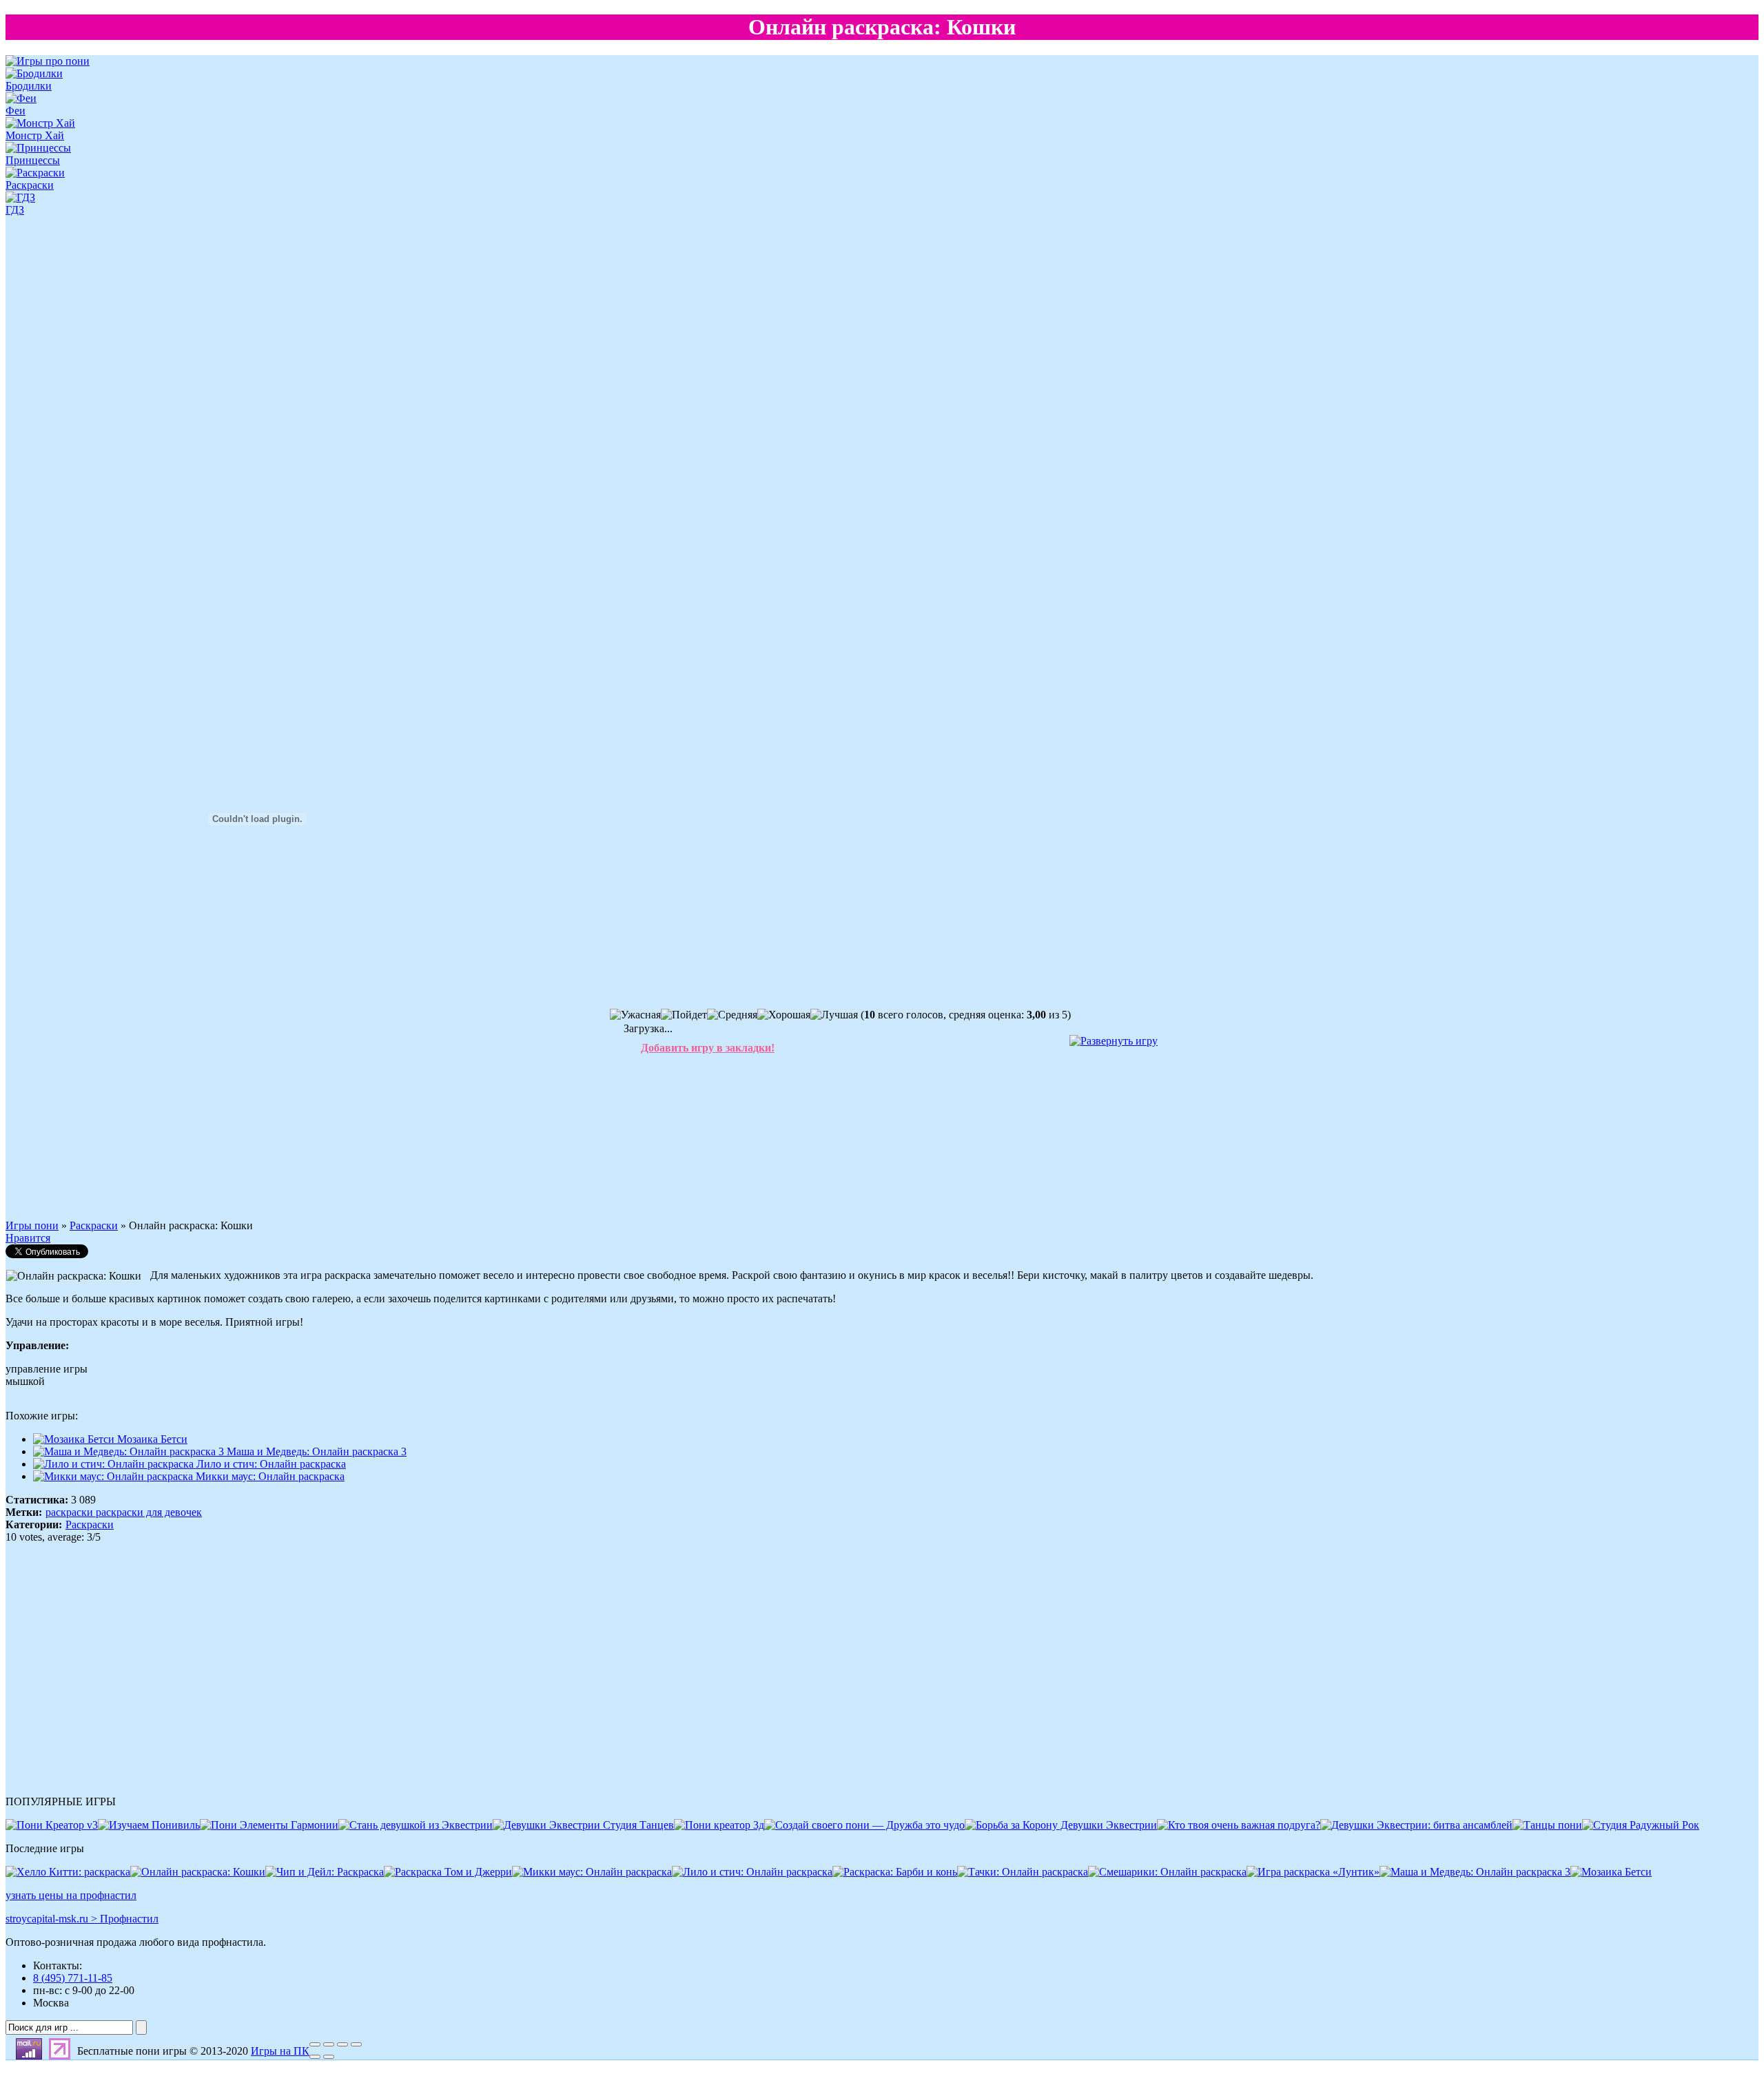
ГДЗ (15, 210)
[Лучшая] (834, 1015)
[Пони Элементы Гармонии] (269, 1825)
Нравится (28, 1238)
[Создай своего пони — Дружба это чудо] (864, 1825)
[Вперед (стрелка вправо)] (329, 2057)
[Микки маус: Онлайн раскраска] (592, 1872)
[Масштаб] (356, 2044)
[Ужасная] (635, 1015)
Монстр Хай (35, 135)
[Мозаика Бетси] (1611, 1872)
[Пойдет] (684, 1015)
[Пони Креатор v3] (52, 1825)
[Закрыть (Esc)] (315, 2044)
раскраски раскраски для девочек (124, 1512)
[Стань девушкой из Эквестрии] (416, 1825)
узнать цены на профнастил (71, 1895)
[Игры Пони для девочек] (48, 61)
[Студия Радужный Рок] (1641, 1825)
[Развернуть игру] (1114, 1041)
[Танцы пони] (1547, 1825)
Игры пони (32, 1225)
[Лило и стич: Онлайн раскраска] (752, 1872)
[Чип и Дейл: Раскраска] (325, 1872)
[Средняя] (732, 1015)
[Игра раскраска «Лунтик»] (1313, 1872)
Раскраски (30, 185)
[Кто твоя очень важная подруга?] (1239, 1825)
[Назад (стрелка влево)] (315, 2057)
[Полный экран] (342, 2044)
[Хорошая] (784, 1015)
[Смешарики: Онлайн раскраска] (1167, 1872)
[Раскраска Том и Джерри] (448, 1872)
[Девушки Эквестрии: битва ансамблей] (1416, 1825)
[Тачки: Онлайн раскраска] (1023, 1872)
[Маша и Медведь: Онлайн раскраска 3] (1475, 1872)
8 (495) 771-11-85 (73, 1978)
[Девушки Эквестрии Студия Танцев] (583, 1825)
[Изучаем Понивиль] (149, 1825)
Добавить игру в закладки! (708, 1048)
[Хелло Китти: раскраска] (68, 1872)
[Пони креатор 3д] (719, 1825)
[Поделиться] (329, 2044)
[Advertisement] (47, 430)
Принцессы (33, 160)
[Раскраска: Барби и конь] (895, 1872)
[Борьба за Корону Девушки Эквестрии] (1061, 1825)
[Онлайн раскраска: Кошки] (198, 1872)
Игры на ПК (280, 2051)
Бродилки (29, 86)
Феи (16, 111)
